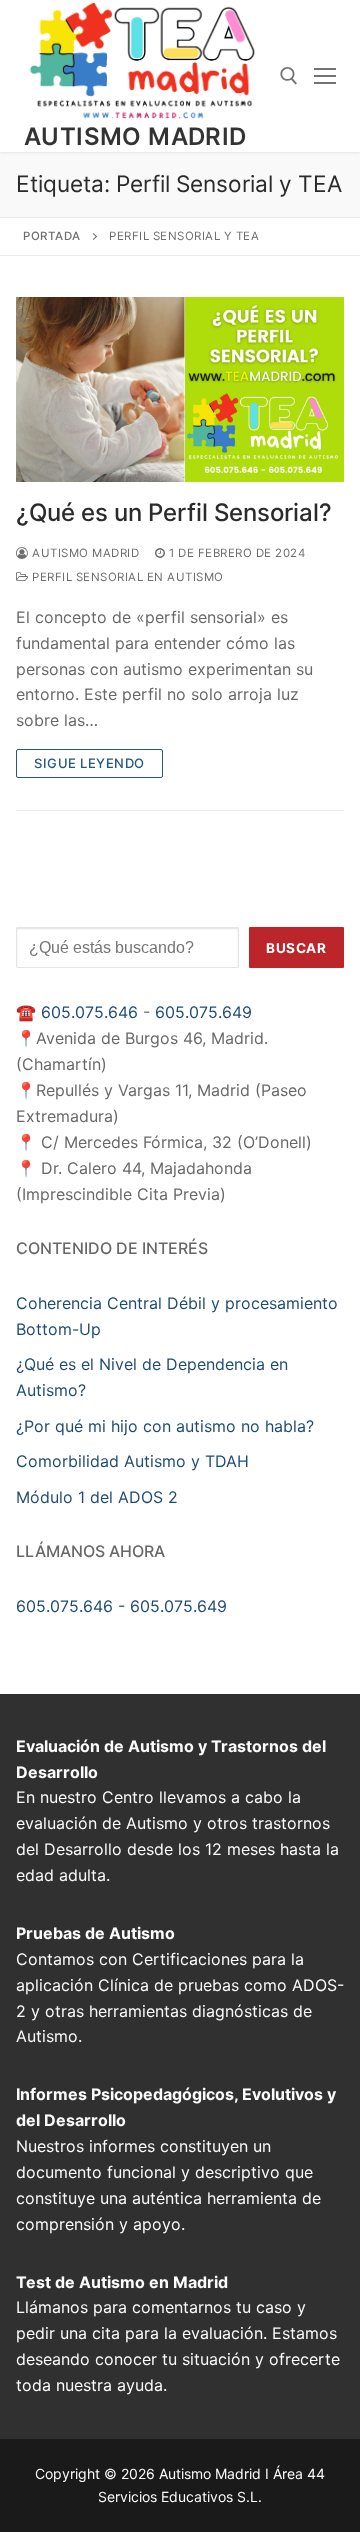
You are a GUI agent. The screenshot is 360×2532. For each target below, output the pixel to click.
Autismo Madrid (135, 136)
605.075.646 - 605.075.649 (121, 1606)
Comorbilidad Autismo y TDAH (132, 1461)
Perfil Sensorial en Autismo (126, 577)
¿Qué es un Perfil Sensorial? (174, 512)
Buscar (296, 948)
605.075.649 (203, 1012)
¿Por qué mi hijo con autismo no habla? (165, 1426)
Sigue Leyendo (89, 763)
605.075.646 (89, 1012)
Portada (52, 236)
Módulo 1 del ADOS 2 (97, 1497)
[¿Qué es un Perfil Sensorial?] (180, 389)
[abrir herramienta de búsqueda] (289, 76)
